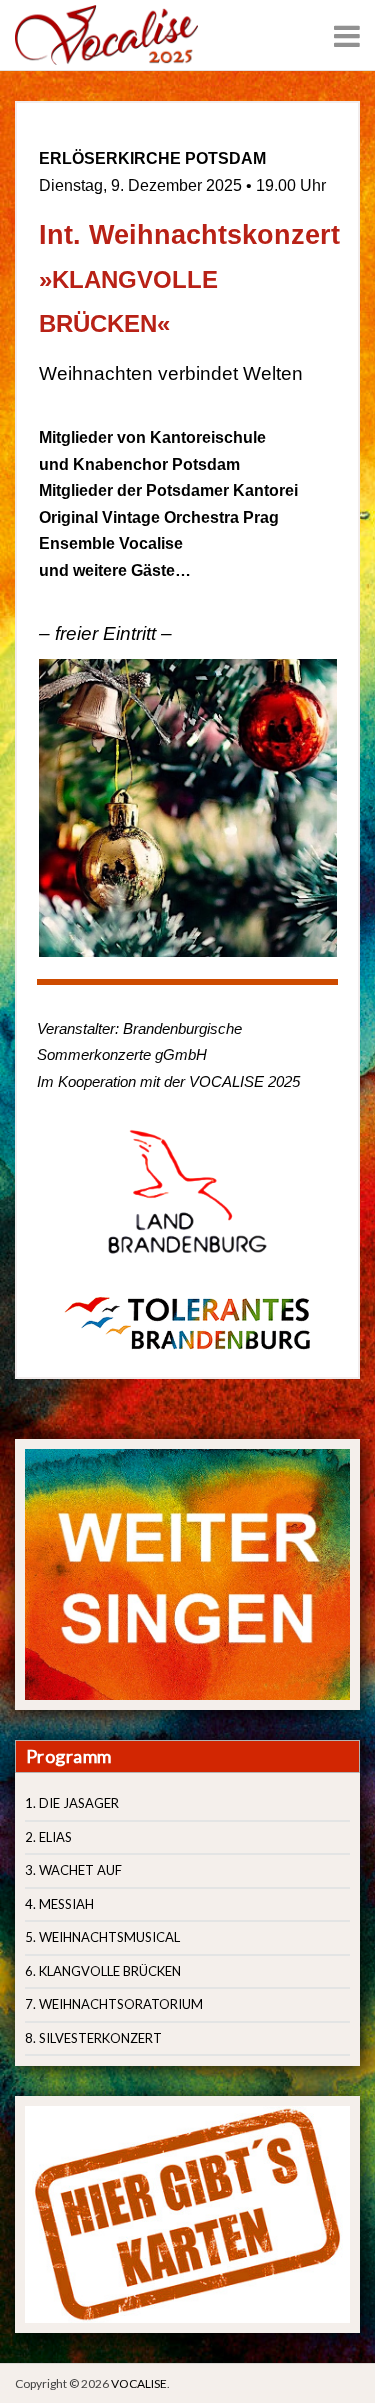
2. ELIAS (48, 1837)
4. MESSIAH (59, 1904)
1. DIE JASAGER (72, 1803)
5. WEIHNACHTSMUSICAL (102, 1937)
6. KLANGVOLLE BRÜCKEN (103, 1971)
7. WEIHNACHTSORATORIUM (114, 2004)
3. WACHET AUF (73, 1870)
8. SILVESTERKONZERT (93, 2038)
